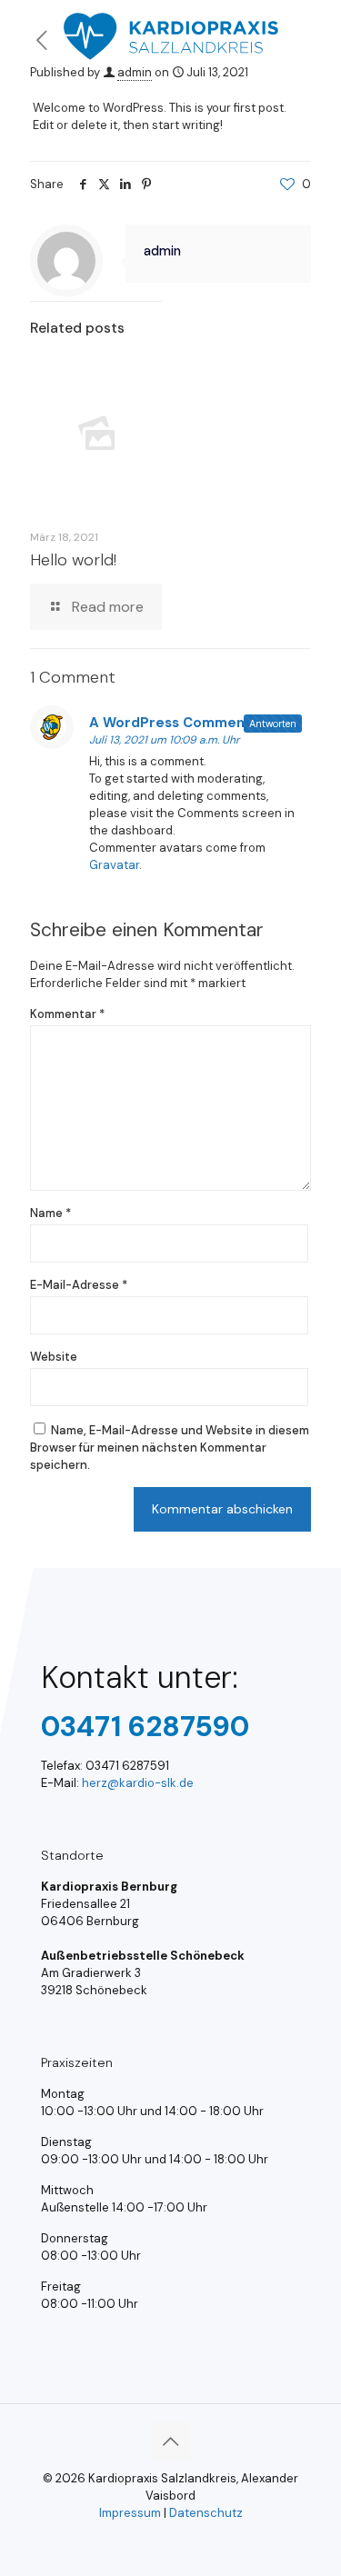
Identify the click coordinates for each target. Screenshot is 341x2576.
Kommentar (67, 1014)
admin (135, 72)
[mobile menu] (316, 27)
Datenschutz (206, 2513)
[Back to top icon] (171, 2441)
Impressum (130, 2513)
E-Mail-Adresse (79, 1285)
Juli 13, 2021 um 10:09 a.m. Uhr (164, 740)
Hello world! (73, 560)
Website (54, 1357)
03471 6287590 (145, 1727)
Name (50, 1213)
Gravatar (114, 865)
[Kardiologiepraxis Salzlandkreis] (170, 23)
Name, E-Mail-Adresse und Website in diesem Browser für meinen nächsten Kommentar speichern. (170, 1448)
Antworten (273, 724)
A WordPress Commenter (178, 723)
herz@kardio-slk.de (138, 1783)
